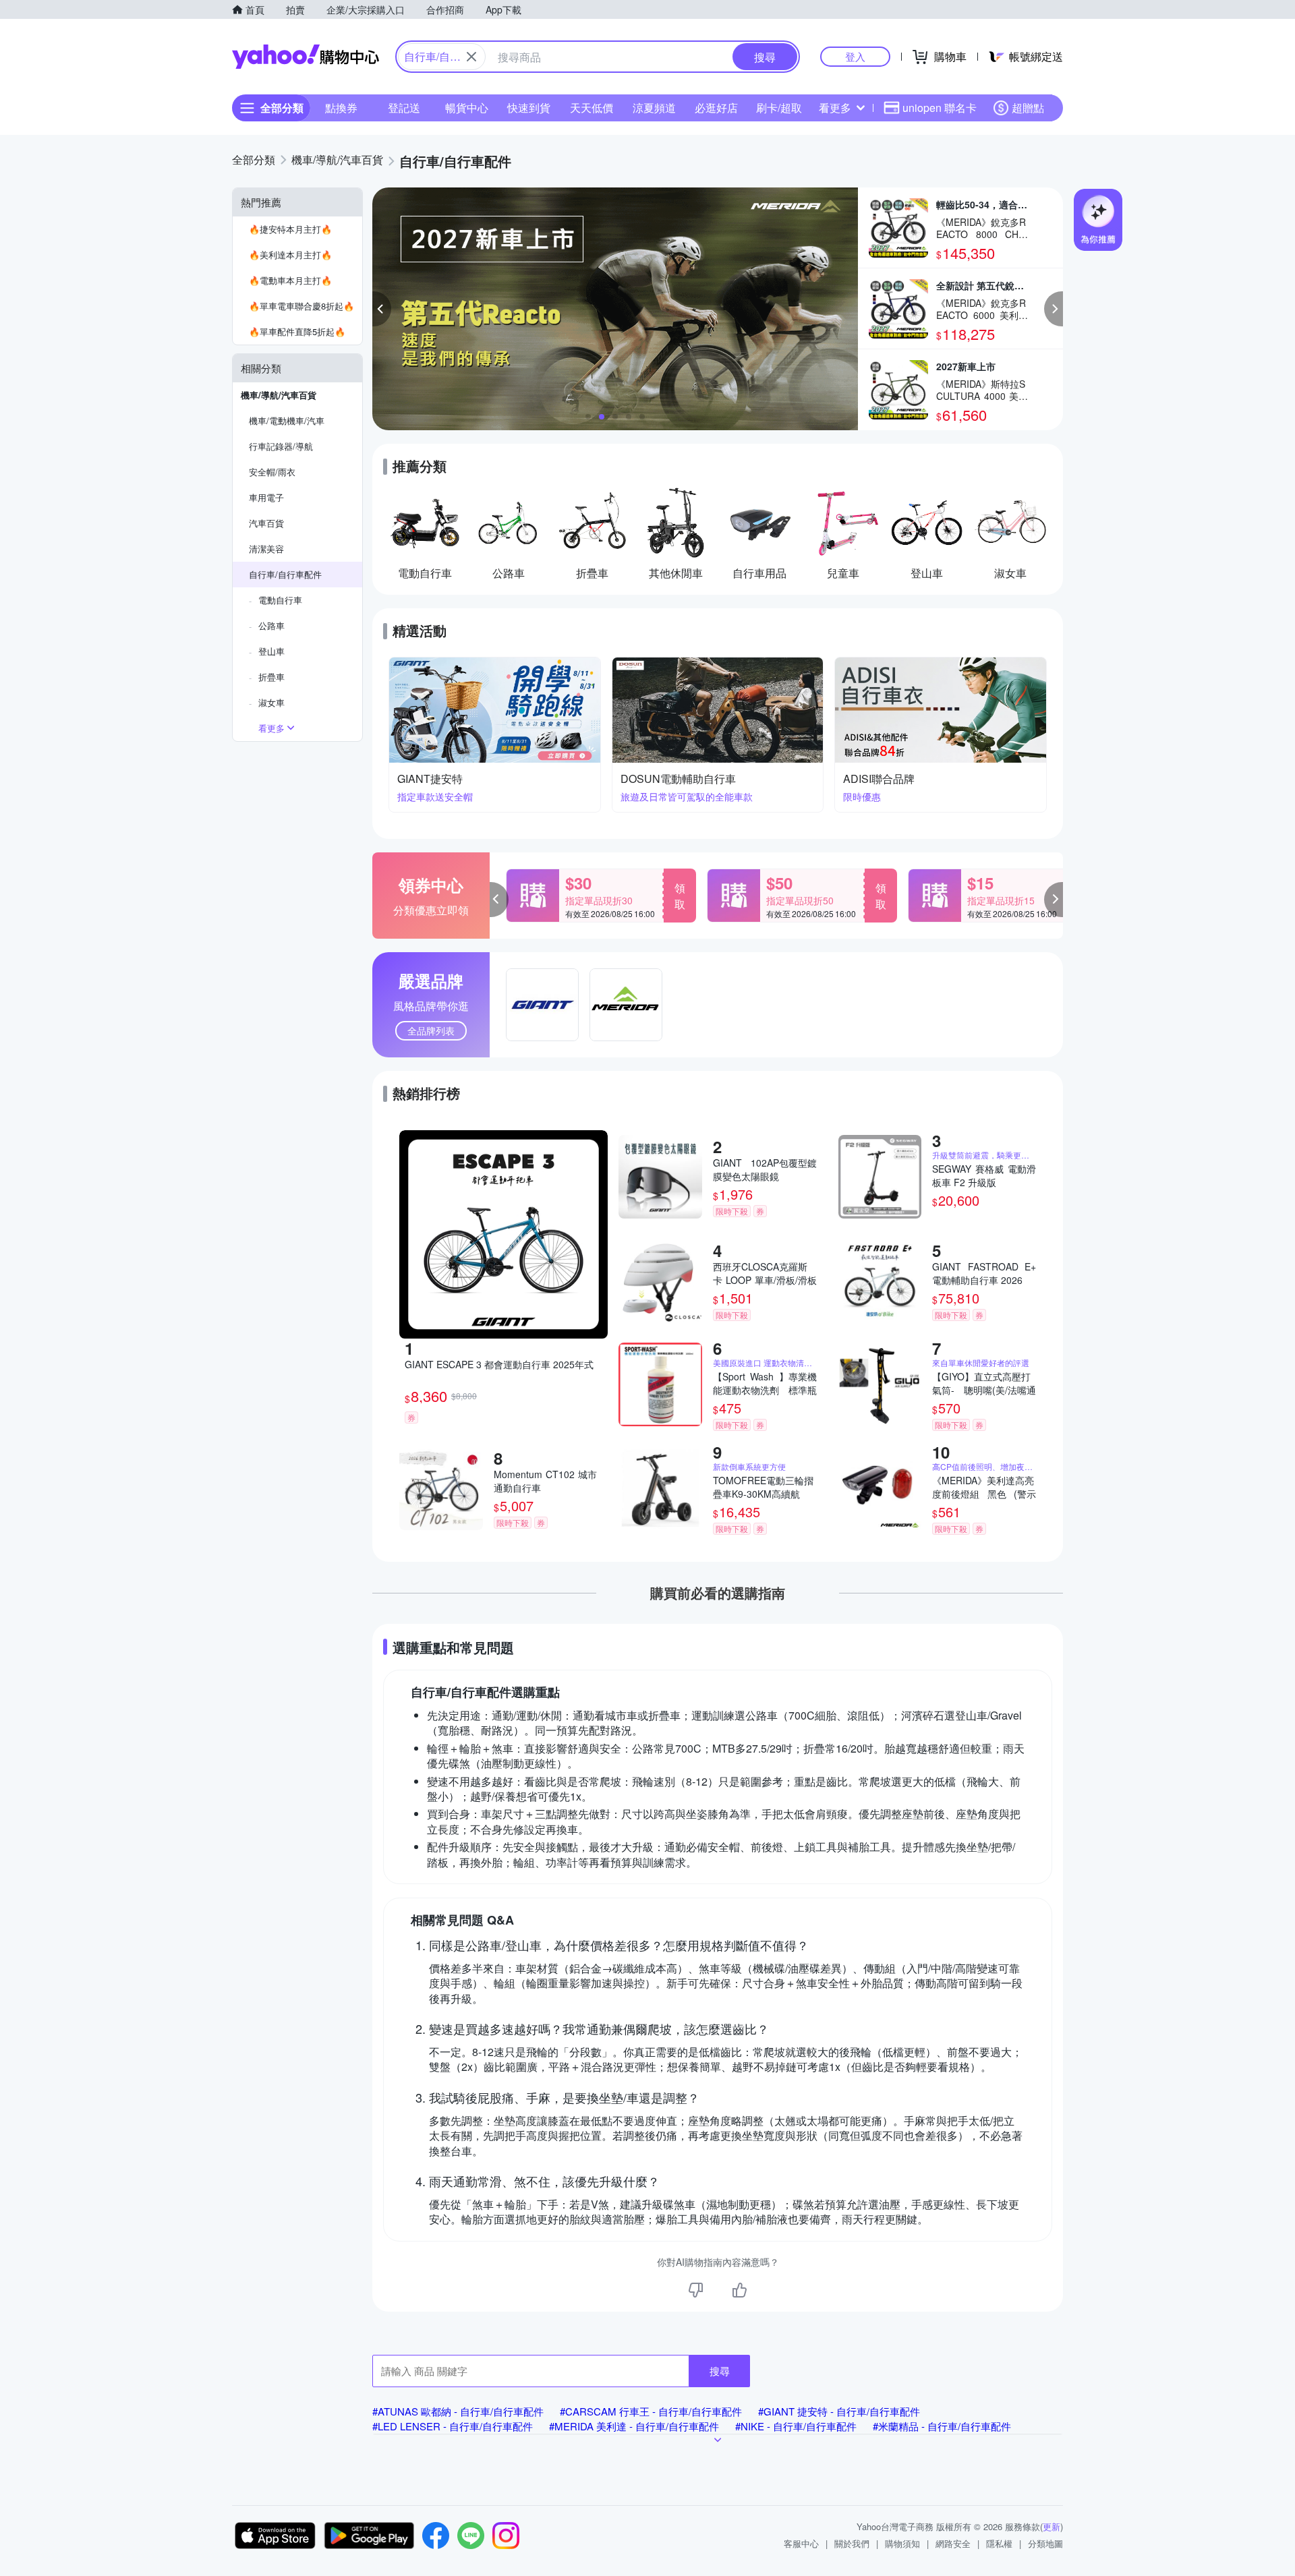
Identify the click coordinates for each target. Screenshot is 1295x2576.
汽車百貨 (266, 523)
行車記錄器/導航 (281, 446)
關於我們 (852, 2543)
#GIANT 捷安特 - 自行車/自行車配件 (839, 2411)
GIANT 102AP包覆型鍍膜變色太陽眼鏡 (765, 1169)
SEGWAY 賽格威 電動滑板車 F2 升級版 (984, 1175)
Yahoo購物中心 (306, 57)
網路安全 (953, 2543)
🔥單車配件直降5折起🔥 (297, 331)
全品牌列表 (431, 1030)
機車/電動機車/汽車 (287, 420)
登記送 (404, 108)
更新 (1052, 2526)
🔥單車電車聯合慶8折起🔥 (301, 306)
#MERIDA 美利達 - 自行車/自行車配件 (634, 2426)
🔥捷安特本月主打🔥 (290, 229)
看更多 (835, 108)
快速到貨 (529, 108)
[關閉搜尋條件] (471, 57)
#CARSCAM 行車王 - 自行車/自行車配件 (651, 2411)
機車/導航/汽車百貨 (279, 395)
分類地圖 (1045, 2543)
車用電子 (266, 497)
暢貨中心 (467, 108)
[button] (382, 309)
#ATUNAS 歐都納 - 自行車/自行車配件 (458, 2411)
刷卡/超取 (779, 108)
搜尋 (720, 2371)
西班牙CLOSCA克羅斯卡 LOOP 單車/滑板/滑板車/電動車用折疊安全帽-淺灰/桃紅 (765, 1273)
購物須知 (902, 2543)
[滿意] (739, 2290)
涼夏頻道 (654, 108)
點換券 (341, 108)
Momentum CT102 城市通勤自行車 (546, 1481)
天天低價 (592, 108)
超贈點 (1028, 108)
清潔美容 (266, 549)
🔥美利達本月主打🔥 (290, 255)
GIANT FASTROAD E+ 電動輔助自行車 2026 (984, 1273)
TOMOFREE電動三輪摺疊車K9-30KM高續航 (763, 1487)
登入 (855, 56)
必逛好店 (716, 108)
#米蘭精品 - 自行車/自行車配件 (942, 2426)
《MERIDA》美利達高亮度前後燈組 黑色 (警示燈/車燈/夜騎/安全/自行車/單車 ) (984, 1487)
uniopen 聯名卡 (940, 108)
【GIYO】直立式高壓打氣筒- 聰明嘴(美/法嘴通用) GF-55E (984, 1383)
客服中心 (801, 2543)
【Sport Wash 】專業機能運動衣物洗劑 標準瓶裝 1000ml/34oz (765, 1383)
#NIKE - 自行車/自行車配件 (796, 2426)
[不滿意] (696, 2290)
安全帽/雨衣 (272, 472)
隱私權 (999, 2543)
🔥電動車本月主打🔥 (290, 280)
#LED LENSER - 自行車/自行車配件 (453, 2426)
